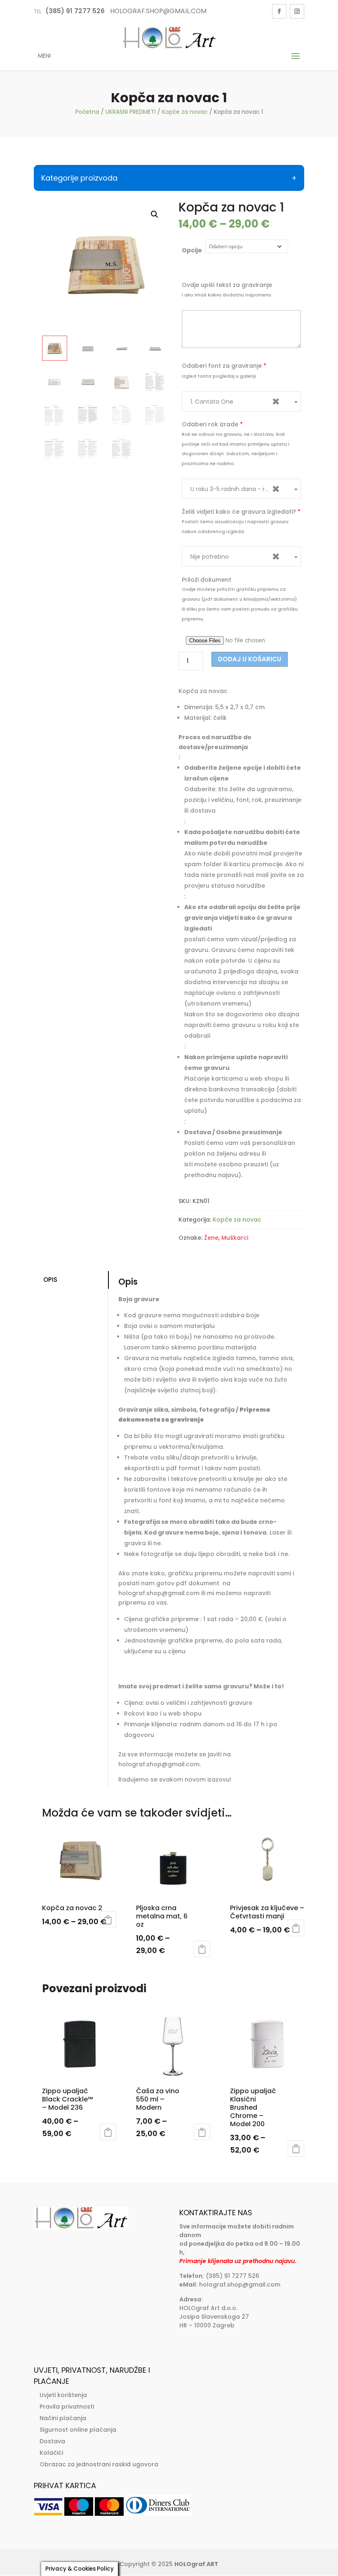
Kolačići (51, 2453)
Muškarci (235, 1238)
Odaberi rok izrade (212, 424)
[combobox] (241, 401)
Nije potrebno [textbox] (235, 556)
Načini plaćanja (63, 2418)
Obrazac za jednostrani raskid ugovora (99, 2464)
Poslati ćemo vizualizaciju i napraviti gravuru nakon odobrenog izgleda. (235, 526)
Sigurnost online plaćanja (78, 2430)
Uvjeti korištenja (63, 2395)
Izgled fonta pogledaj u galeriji (219, 376)
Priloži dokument (207, 580)
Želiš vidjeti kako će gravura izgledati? (241, 512)
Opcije (192, 250)
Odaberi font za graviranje (224, 366)
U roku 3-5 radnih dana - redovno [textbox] (238, 489)
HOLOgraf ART (196, 2564)
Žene (211, 1238)
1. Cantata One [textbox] (235, 401)
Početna (87, 112)
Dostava (52, 2441)
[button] (155, 214)
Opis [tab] (50, 1280)
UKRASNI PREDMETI (131, 112)
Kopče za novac (185, 112)
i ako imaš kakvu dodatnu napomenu (227, 295)
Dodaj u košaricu (250, 659)
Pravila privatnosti (67, 2407)
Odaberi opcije (108, 1920)
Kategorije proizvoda (79, 178)
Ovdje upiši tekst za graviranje (227, 285)
